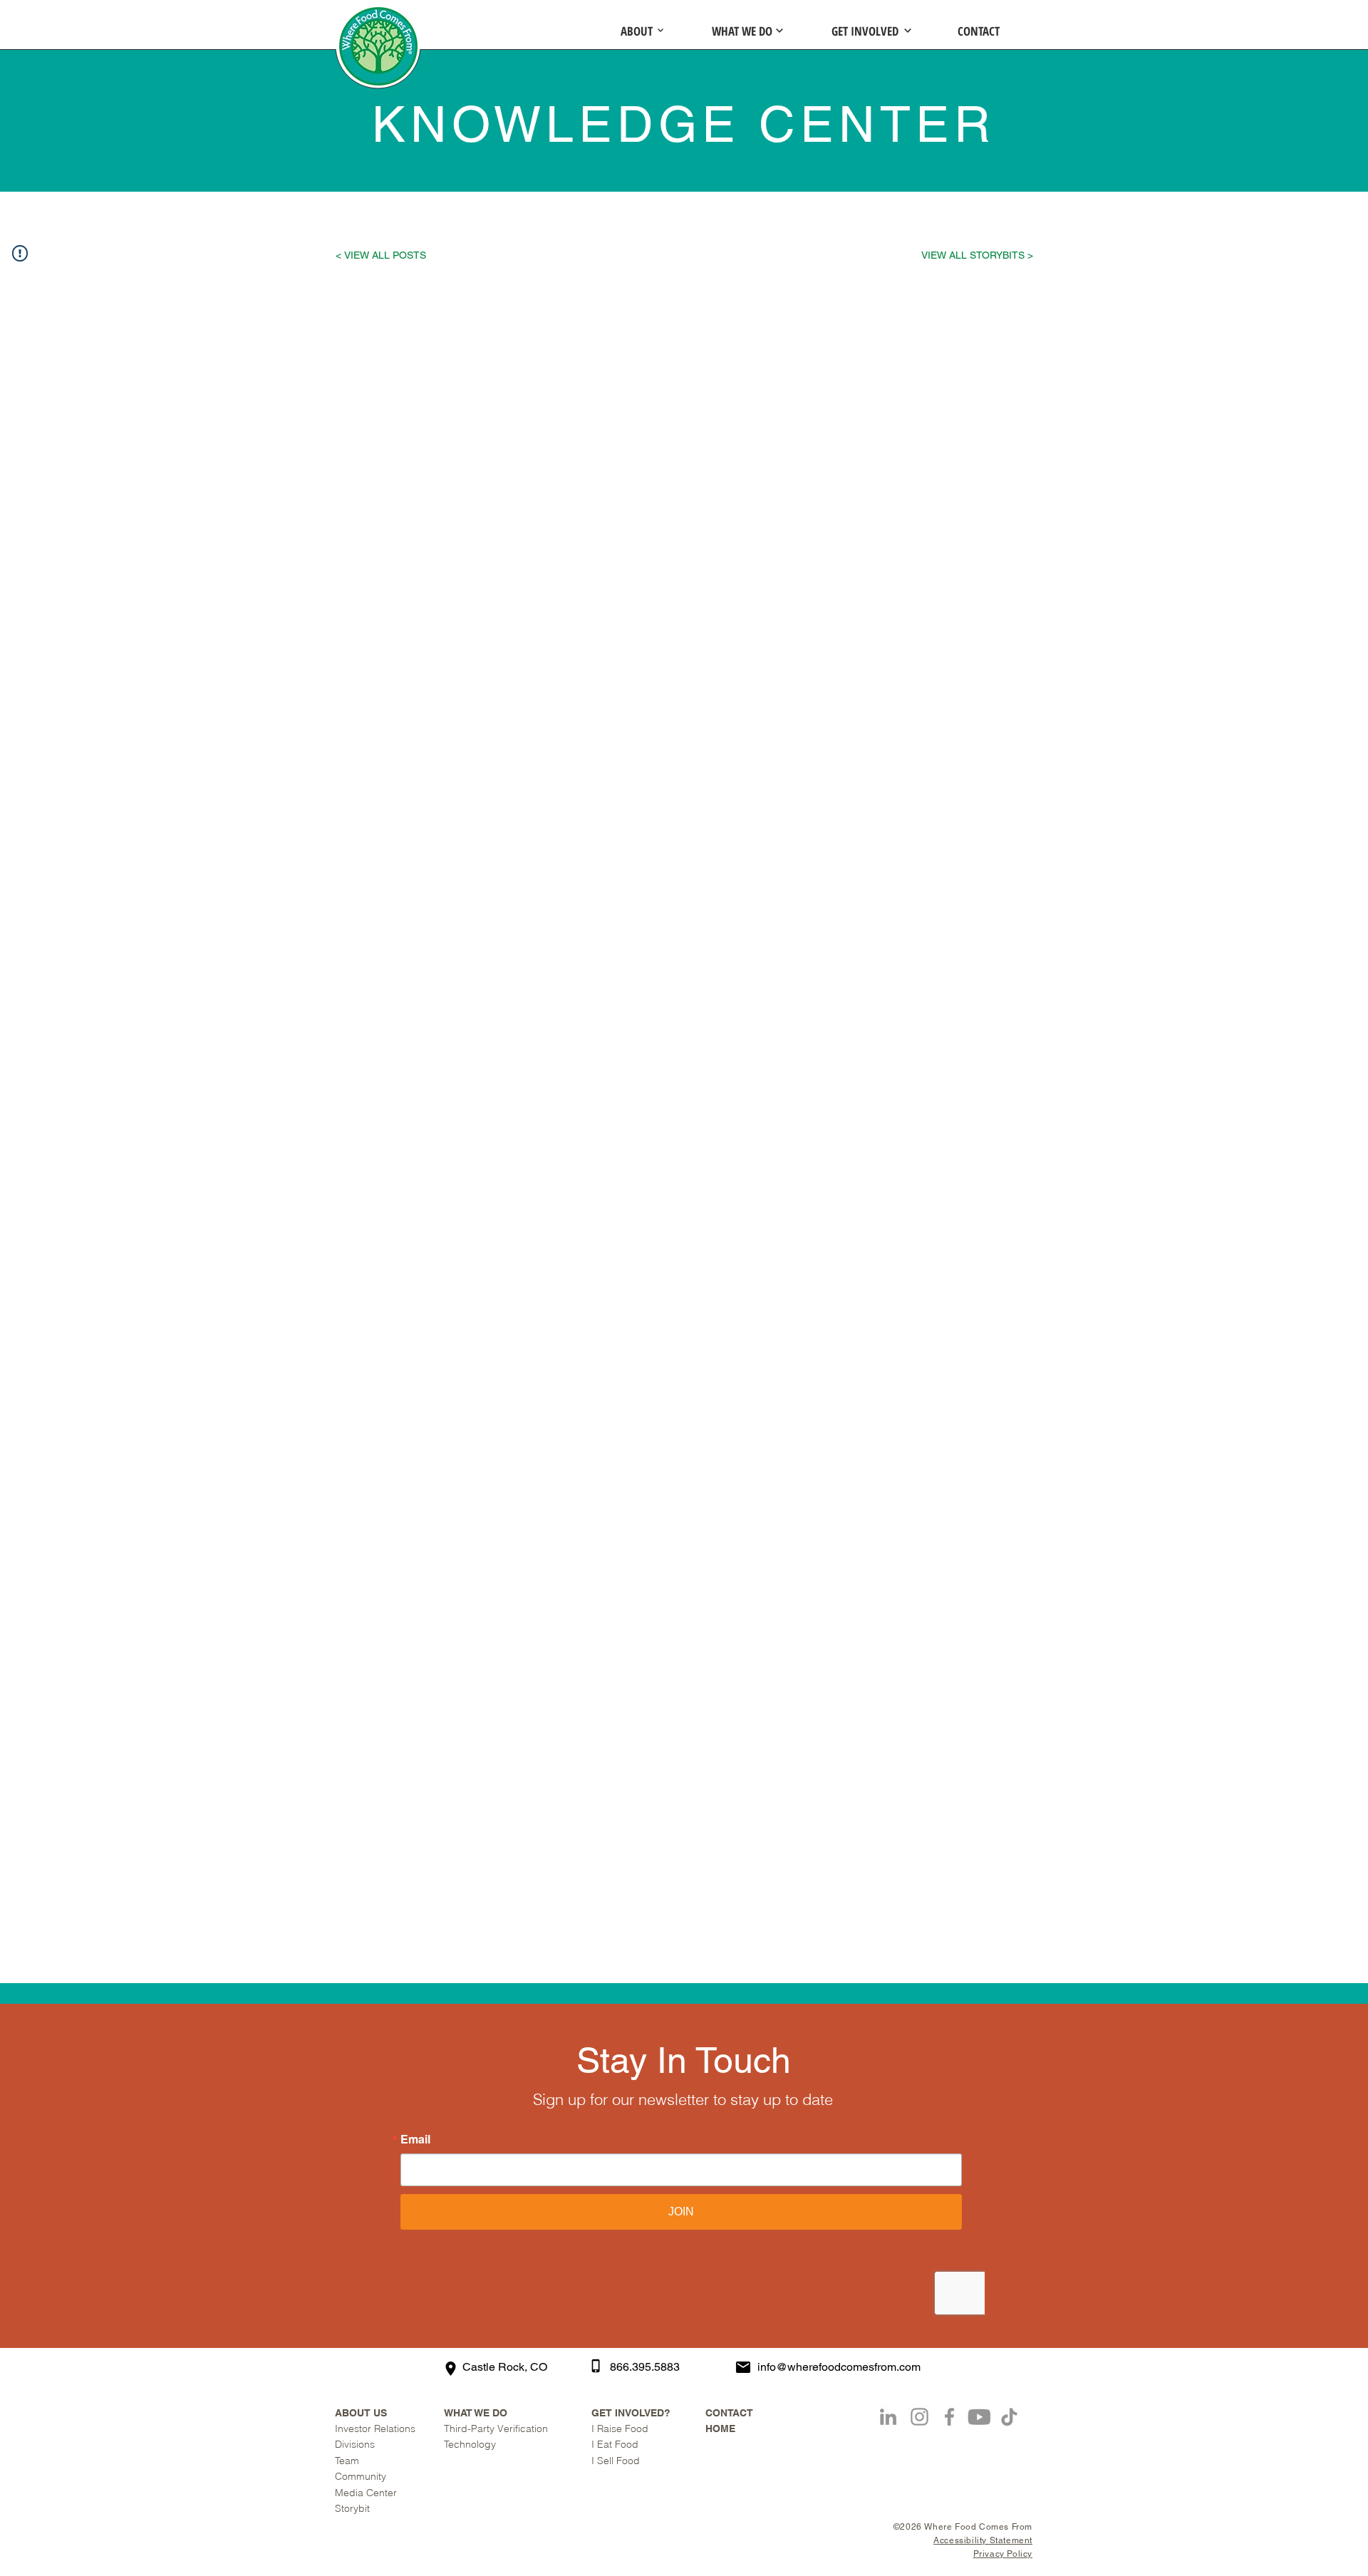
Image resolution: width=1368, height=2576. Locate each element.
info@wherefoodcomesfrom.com (839, 2367)
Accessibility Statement (983, 2540)
